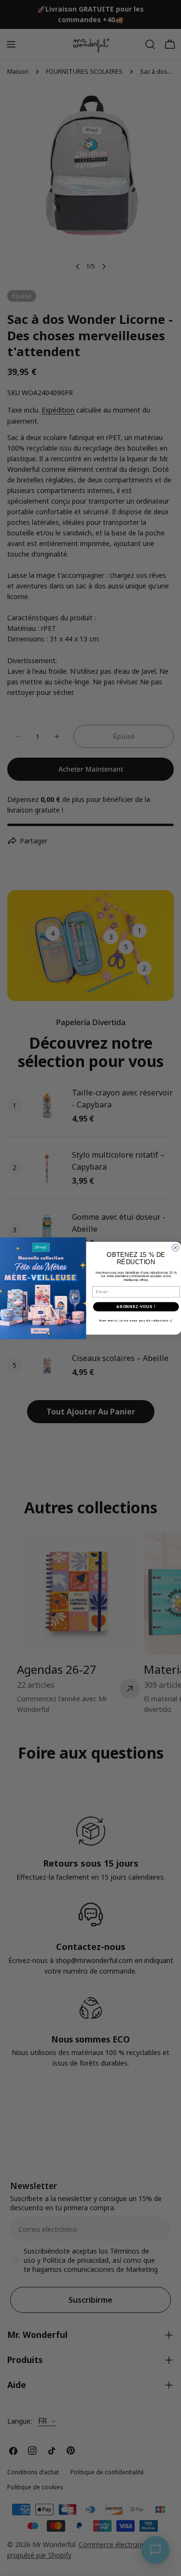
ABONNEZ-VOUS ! (136, 1307)
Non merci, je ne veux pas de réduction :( (136, 1320)
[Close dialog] (175, 1247)
